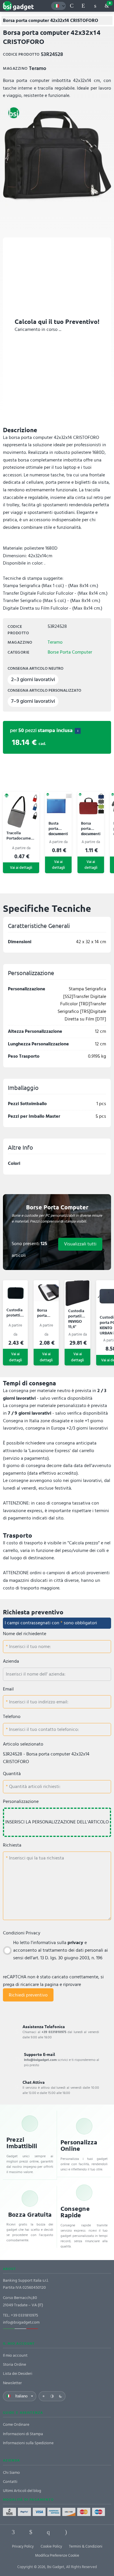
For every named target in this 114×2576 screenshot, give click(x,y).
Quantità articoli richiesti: (34, 1787)
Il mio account (15, 2355)
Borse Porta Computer (70, 652)
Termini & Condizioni (86, 2546)
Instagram (66, 2532)
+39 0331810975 (24, 2315)
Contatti (10, 2482)
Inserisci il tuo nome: (29, 1647)
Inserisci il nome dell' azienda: (36, 1674)
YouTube (101, 2532)
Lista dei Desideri (18, 2374)
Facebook (13, 2532)
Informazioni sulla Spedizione (28, 2443)
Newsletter (12, 2383)
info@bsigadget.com (21, 2322)
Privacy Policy (23, 2546)
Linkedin (31, 2532)
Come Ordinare (16, 2424)
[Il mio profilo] (95, 6)
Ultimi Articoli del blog (22, 2491)
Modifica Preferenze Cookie (57, 2556)
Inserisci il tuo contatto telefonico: (43, 1729)
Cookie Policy (51, 2546)
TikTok (83, 2532)
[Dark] (61, 2396)
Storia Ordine (14, 2364)
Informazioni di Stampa (23, 2434)
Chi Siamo (11, 2472)
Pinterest (48, 2532)
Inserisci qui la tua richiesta (36, 1858)
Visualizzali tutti (80, 1244)
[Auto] (52, 2396)
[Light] (44, 2396)
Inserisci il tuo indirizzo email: (38, 1702)
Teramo (55, 642)
